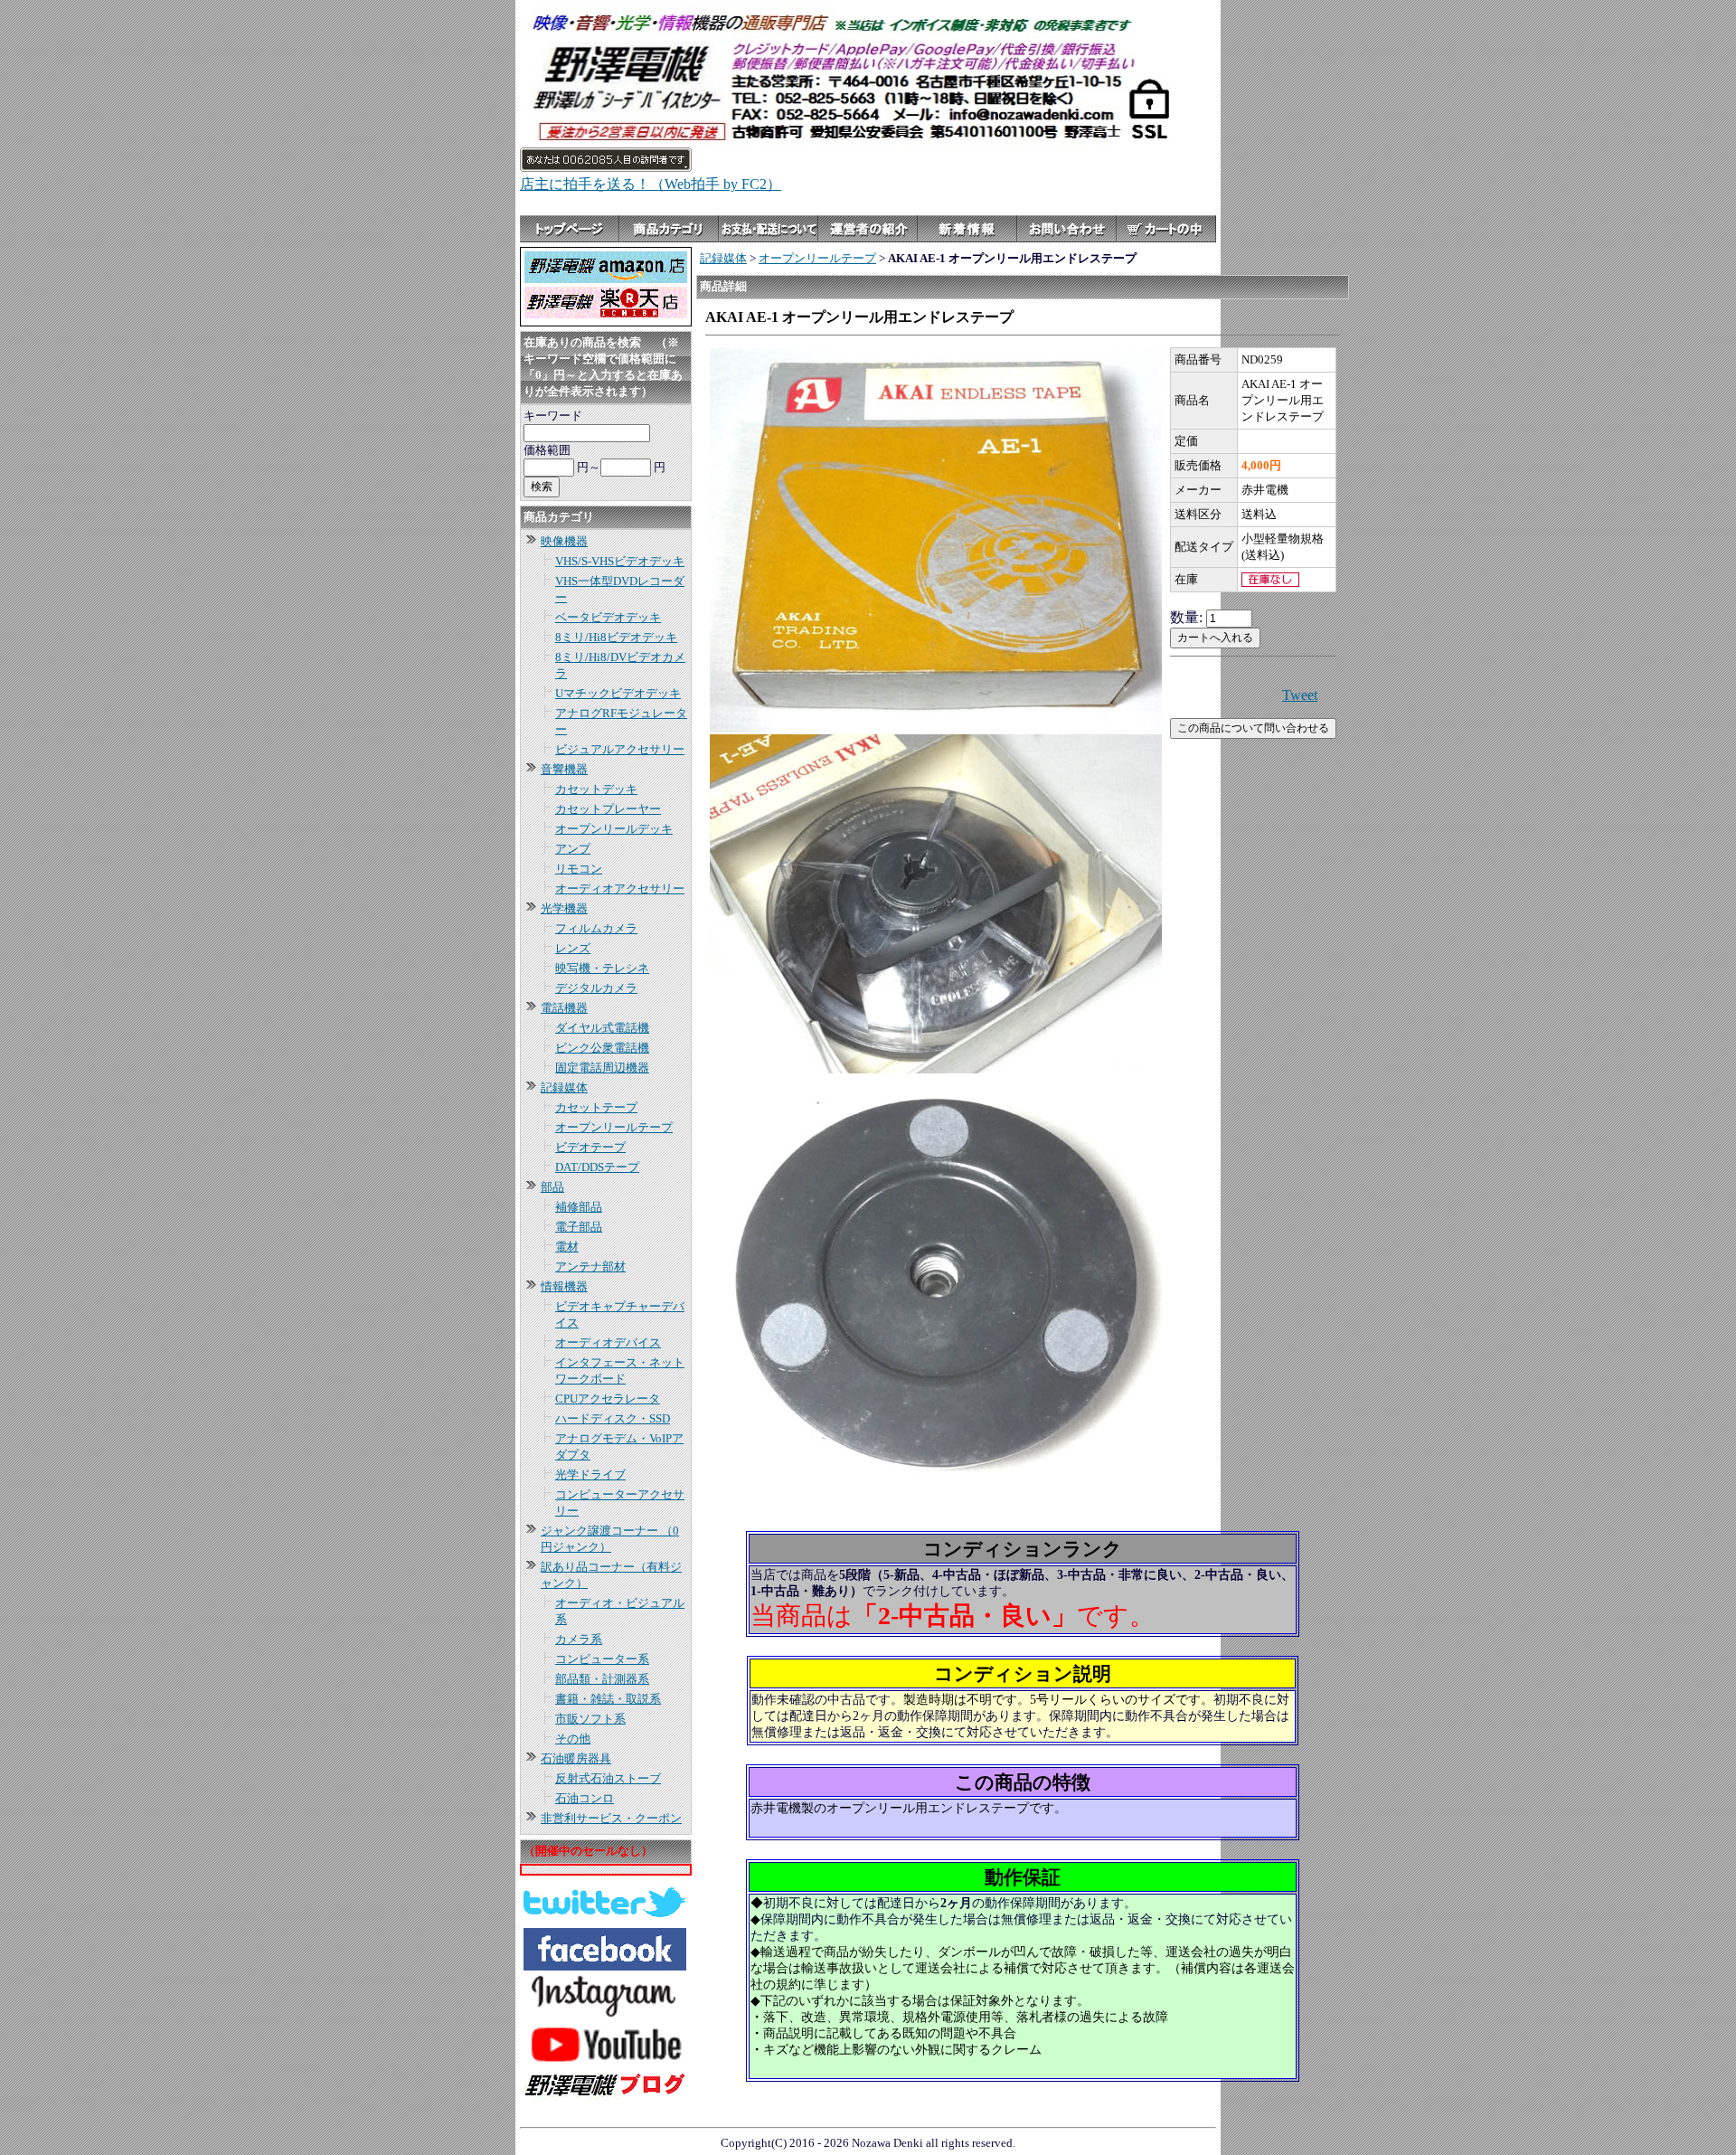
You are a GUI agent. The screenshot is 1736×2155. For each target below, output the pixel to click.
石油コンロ (585, 1798)
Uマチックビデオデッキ (618, 693)
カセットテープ (596, 1107)
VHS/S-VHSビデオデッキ (620, 561)
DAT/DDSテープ (597, 1167)
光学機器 (564, 908)
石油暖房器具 (576, 1758)
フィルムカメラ (596, 928)
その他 (573, 1739)
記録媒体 (564, 1087)
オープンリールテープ (614, 1127)
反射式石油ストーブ (608, 1778)
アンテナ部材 (590, 1267)
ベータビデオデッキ (608, 617)
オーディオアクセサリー (620, 888)
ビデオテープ (590, 1147)
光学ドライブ (590, 1474)
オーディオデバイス (608, 1342)
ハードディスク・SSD (613, 1418)
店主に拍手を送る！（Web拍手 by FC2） (651, 184)
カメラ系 (579, 1639)
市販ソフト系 (590, 1719)
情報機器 (564, 1286)
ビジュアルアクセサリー (620, 749)
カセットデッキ (596, 789)
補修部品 (579, 1207)
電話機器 (564, 1008)
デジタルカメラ (596, 988)
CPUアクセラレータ (608, 1399)
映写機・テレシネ (602, 968)
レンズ (573, 948)
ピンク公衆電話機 (602, 1048)
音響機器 (564, 769)
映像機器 (564, 541)
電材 (567, 1247)
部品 (552, 1187)
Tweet (1300, 695)
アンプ (573, 849)
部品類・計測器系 (602, 1679)
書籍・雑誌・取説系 (608, 1699)
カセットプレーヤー (608, 809)
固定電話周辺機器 (602, 1068)
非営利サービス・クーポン (611, 1818)
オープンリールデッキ (614, 829)
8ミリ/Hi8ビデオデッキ (616, 637)
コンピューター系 (602, 1659)
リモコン (579, 869)
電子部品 (579, 1227)
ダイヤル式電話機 (602, 1028)
